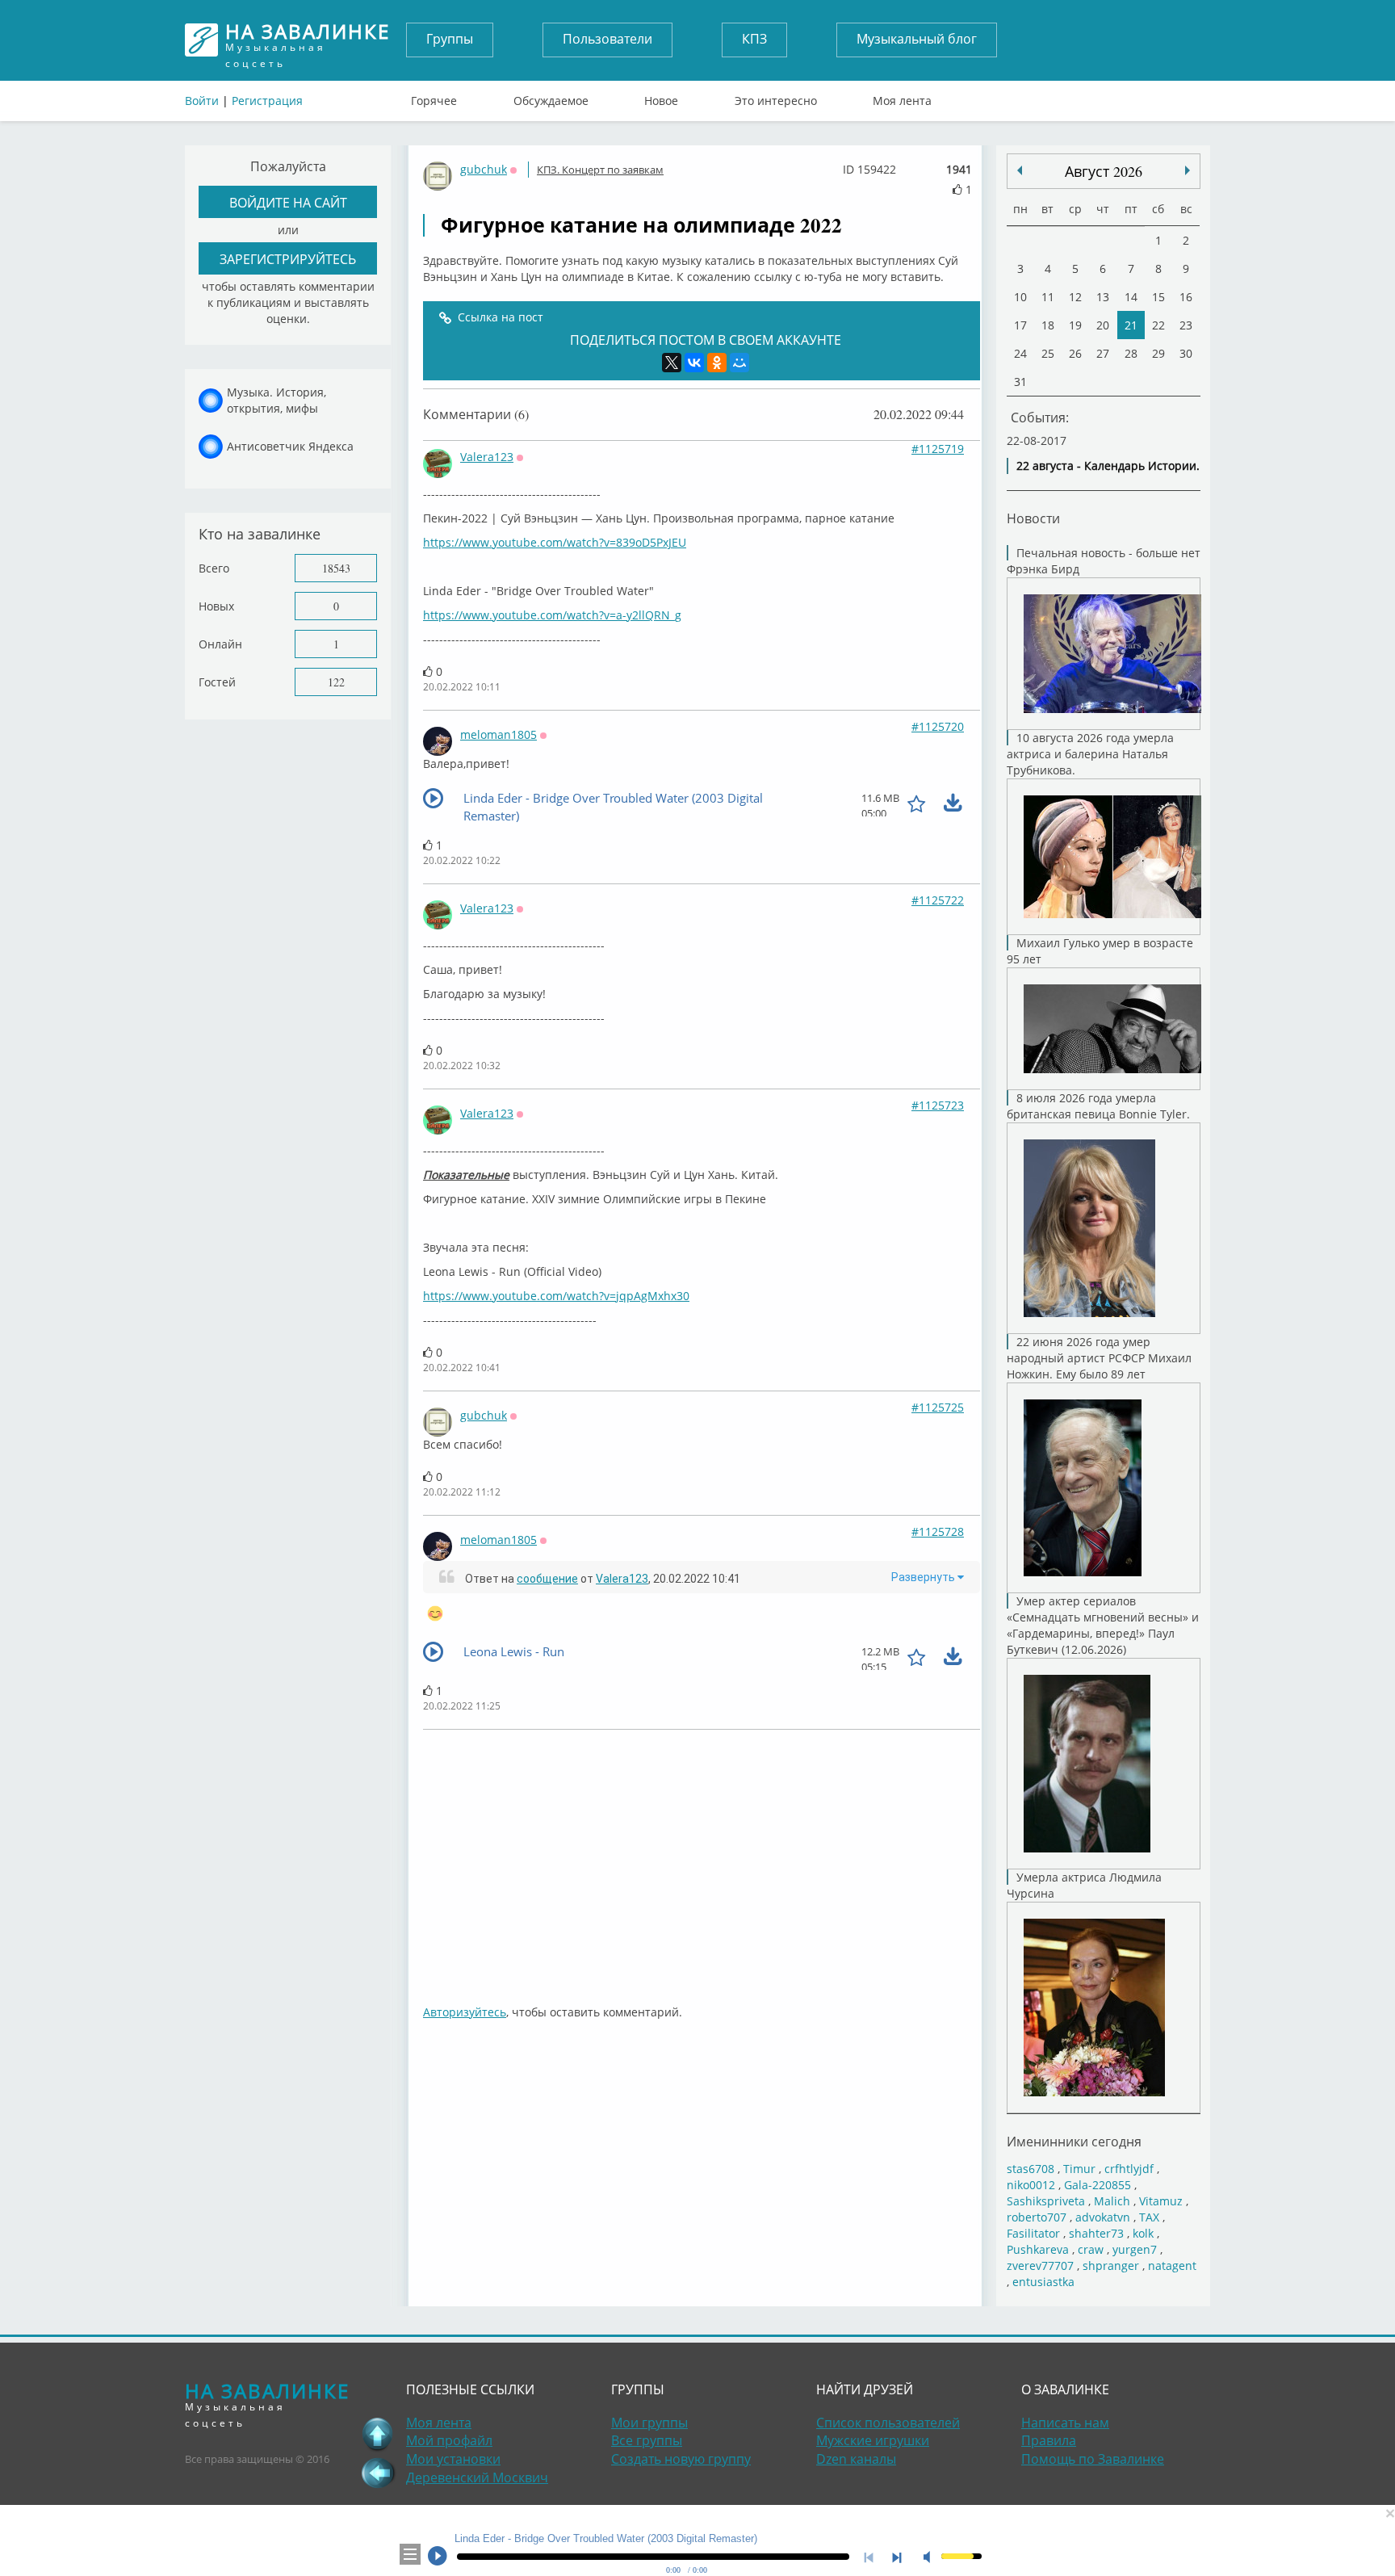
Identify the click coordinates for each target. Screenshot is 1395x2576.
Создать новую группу (681, 2459)
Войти (202, 101)
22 (1158, 325)
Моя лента (902, 97)
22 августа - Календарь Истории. (1108, 466)
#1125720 (938, 726)
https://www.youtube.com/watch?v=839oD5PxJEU (555, 542)
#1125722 (938, 900)
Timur (1079, 2169)
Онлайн (220, 644)
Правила (1049, 2440)
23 (1186, 325)
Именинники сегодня (1074, 2141)
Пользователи (607, 39)
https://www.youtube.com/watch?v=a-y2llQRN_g (552, 615)
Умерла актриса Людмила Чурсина (1084, 1885)
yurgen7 (1135, 2249)
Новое (661, 97)
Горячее (434, 97)
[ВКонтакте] (694, 363)
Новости (1033, 518)
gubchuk (484, 169)
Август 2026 (1104, 171)
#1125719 (938, 449)
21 (1131, 325)
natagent (1172, 2266)
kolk (1143, 2233)
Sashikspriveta (1046, 2201)
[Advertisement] (702, 1859)
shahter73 (1096, 2233)
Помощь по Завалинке (1093, 2459)
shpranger (1111, 2266)
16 (1186, 297)
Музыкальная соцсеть (308, 40)
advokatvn (1103, 2217)
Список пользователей (888, 2423)
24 (1020, 353)
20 (1103, 325)
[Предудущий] (1188, 170)
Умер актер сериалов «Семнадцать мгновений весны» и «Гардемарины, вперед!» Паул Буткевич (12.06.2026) (1103, 1625)
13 (1103, 297)
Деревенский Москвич (477, 2477)
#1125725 (938, 1407)
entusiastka (1043, 2282)
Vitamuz (1161, 2201)
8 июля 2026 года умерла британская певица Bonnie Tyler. (1098, 1106)
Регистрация (267, 101)
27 (1103, 353)
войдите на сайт (288, 202)
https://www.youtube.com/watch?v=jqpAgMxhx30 (556, 1296)
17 (1020, 325)
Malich (1112, 2201)
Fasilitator (1033, 2233)
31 (1020, 382)
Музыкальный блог (917, 39)
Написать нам (1065, 2423)
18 (1048, 325)
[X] (672, 363)
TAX (1149, 2217)
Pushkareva (1039, 2249)
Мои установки (453, 2459)
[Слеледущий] (1020, 170)
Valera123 (487, 457)
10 (1020, 297)
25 (1048, 353)
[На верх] (378, 2434)
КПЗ (754, 39)
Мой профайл (449, 2440)
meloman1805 (499, 734)
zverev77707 (1040, 2266)
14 (1131, 297)
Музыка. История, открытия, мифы (276, 400)
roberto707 (1037, 2217)
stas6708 (1031, 2169)
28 (1131, 353)
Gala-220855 (1098, 2185)
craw (1091, 2249)
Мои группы (649, 2423)
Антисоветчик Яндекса (290, 446)
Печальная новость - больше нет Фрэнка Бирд (1104, 561)
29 (1158, 353)
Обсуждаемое (551, 97)
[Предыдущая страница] (378, 2473)
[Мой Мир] (739, 363)
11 (1048, 297)
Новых (216, 606)
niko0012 (1031, 2185)
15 (1158, 297)
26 (1075, 353)
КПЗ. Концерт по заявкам (600, 170)
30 (1186, 353)
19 (1075, 325)
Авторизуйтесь (465, 2012)
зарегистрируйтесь (288, 259)
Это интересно (776, 97)
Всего (214, 568)
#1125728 (938, 1531)
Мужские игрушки (873, 2440)
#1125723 (938, 1105)
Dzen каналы (856, 2459)
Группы (450, 39)
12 (1075, 297)
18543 (336, 568)
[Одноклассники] (717, 363)
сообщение (547, 1579)
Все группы (647, 2440)
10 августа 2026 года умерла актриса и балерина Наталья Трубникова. (1090, 754)
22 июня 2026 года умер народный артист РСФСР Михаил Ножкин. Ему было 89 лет (1099, 1358)
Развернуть (924, 1577)
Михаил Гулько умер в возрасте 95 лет (1100, 951)
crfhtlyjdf (1129, 2169)
